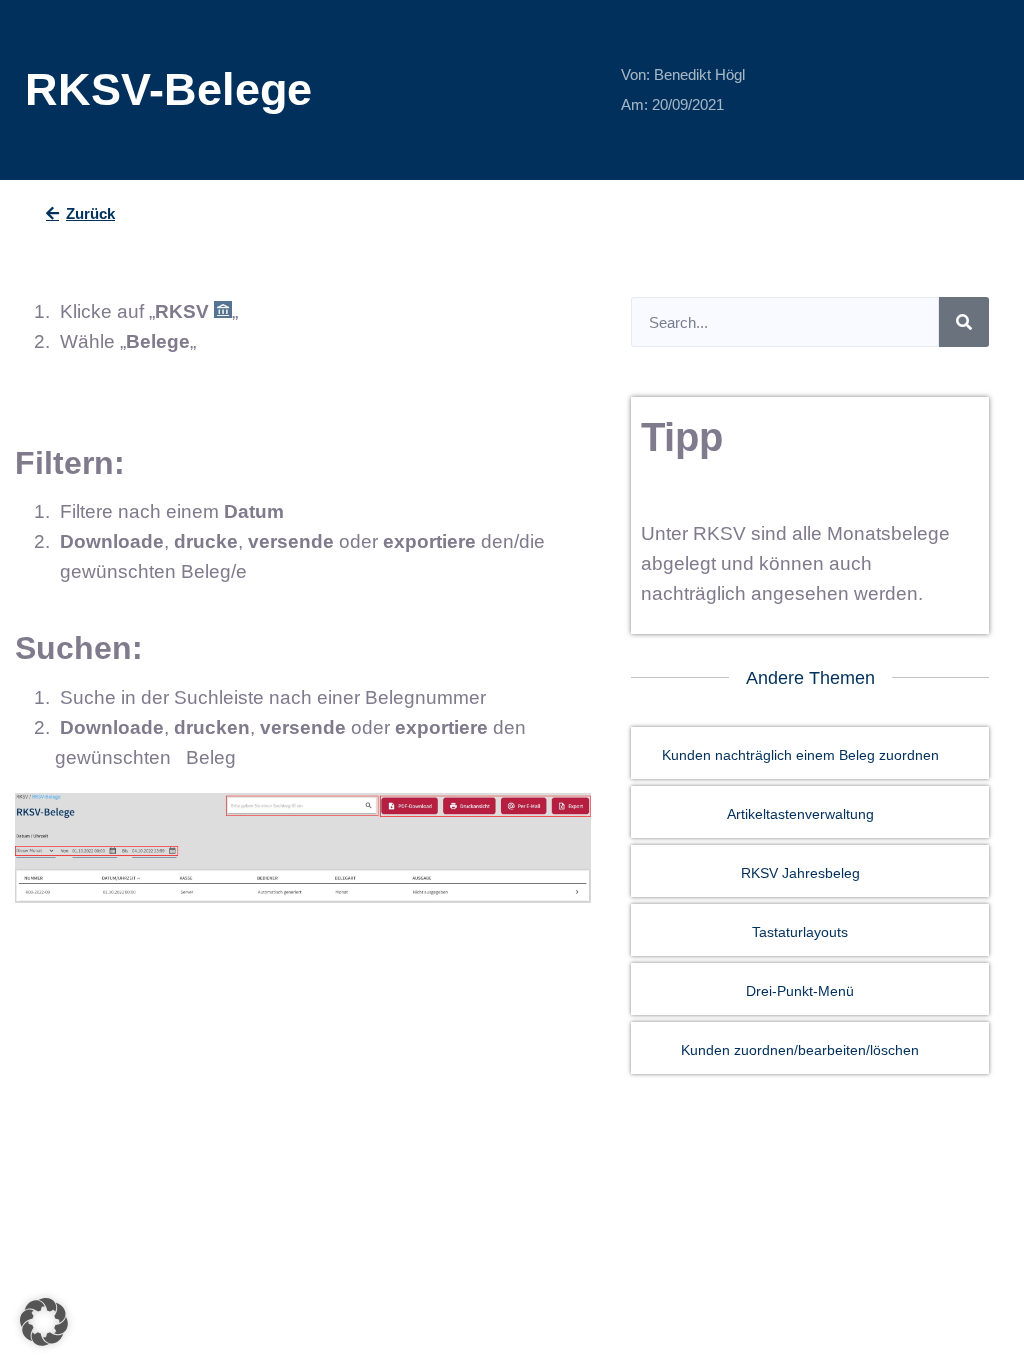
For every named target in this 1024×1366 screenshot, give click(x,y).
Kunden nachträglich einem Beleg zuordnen (800, 755)
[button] (44, 1322)
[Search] (964, 322)
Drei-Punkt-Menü (800, 991)
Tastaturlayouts (800, 932)
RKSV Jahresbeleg (800, 873)
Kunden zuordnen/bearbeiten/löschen (800, 1050)
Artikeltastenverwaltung (800, 814)
